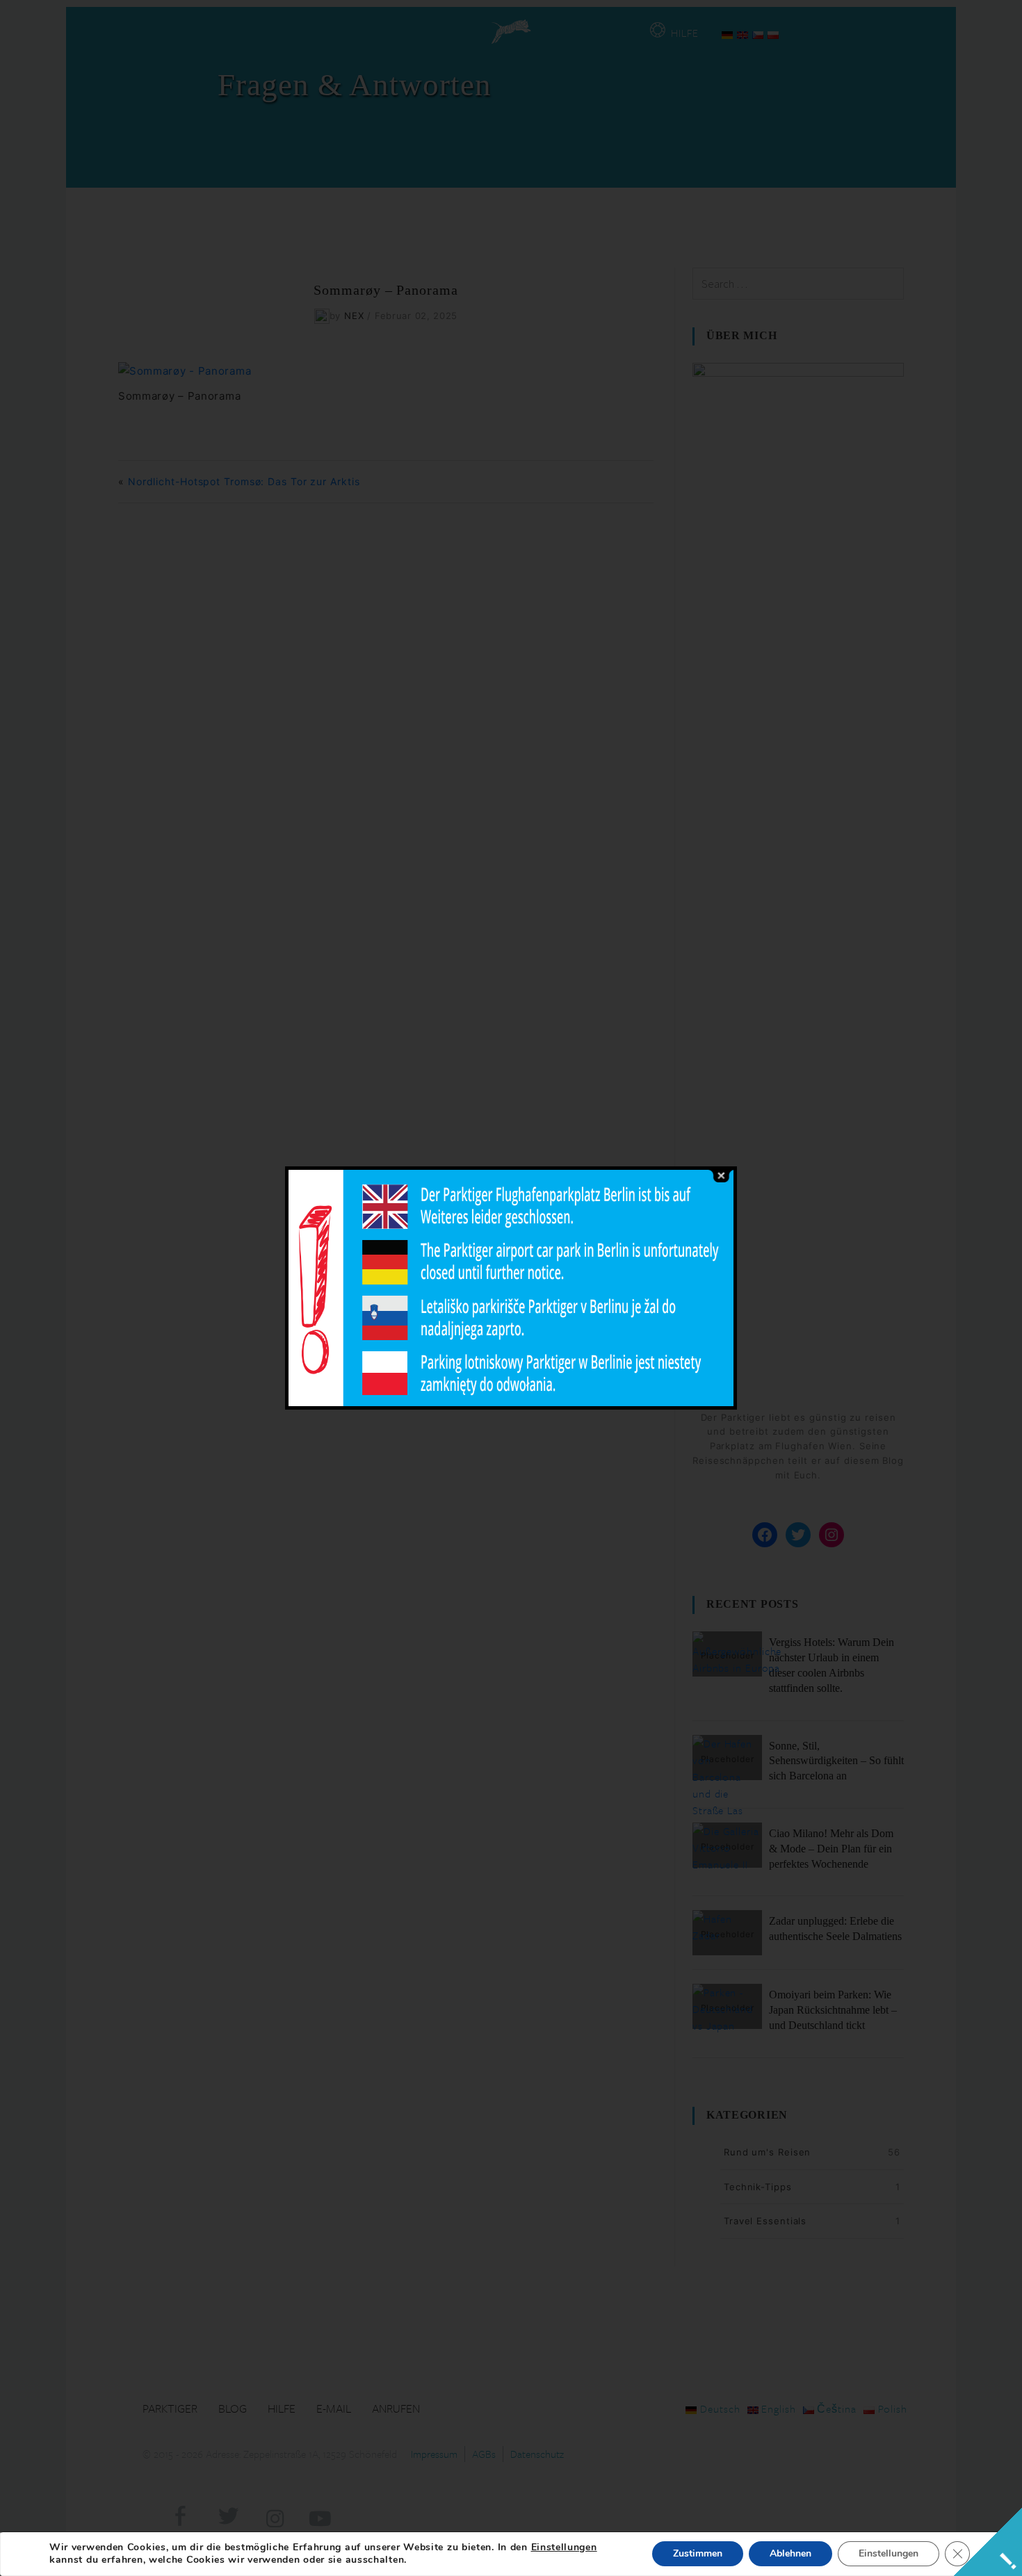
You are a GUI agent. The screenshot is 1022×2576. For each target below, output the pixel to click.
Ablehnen (790, 2553)
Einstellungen (564, 2548)
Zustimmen (698, 2553)
